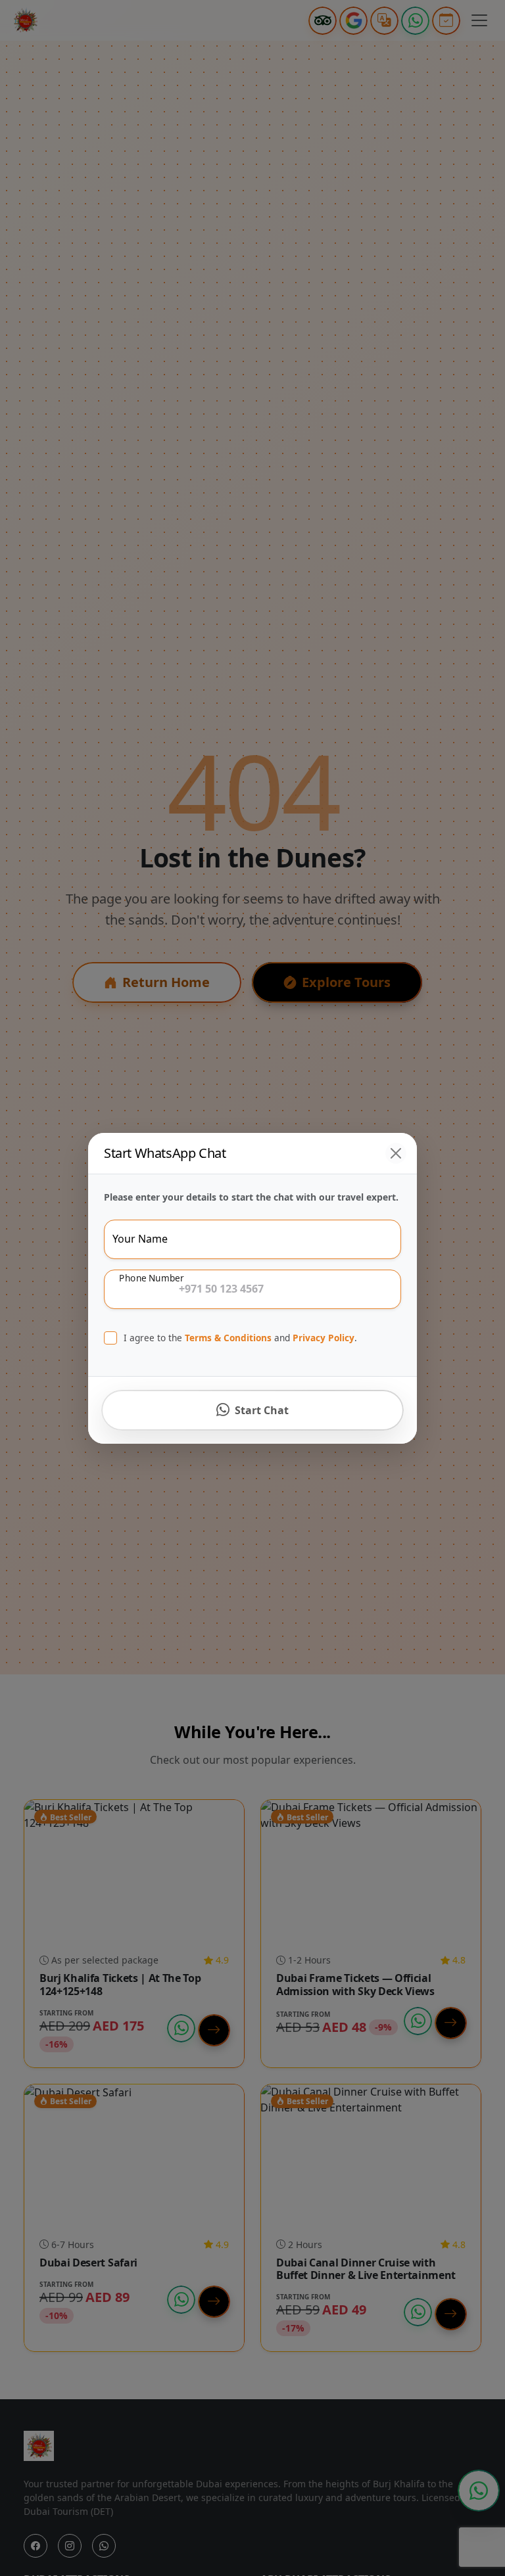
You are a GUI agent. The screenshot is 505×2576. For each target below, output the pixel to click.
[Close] (396, 1153)
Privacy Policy (324, 1338)
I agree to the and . (240, 1338)
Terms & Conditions (228, 1338)
